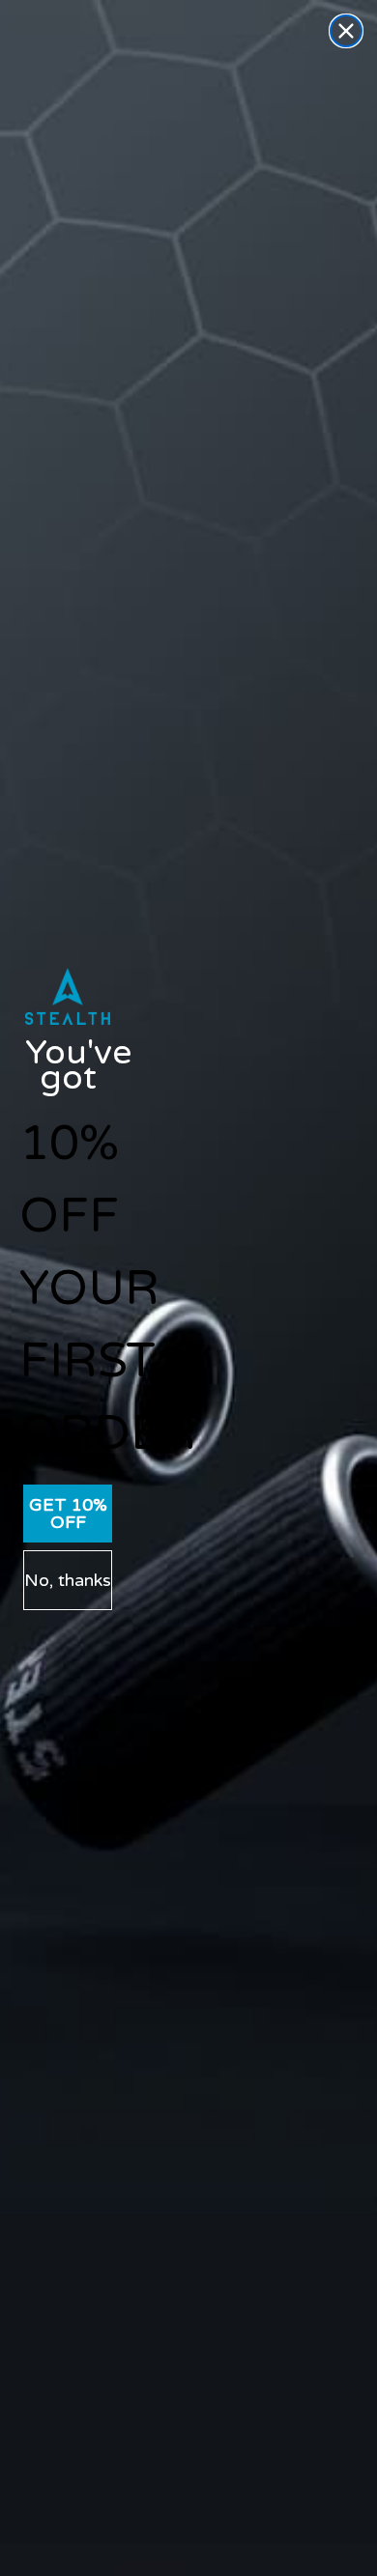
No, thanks (68, 1580)
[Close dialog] (346, 31)
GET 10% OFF (68, 1514)
